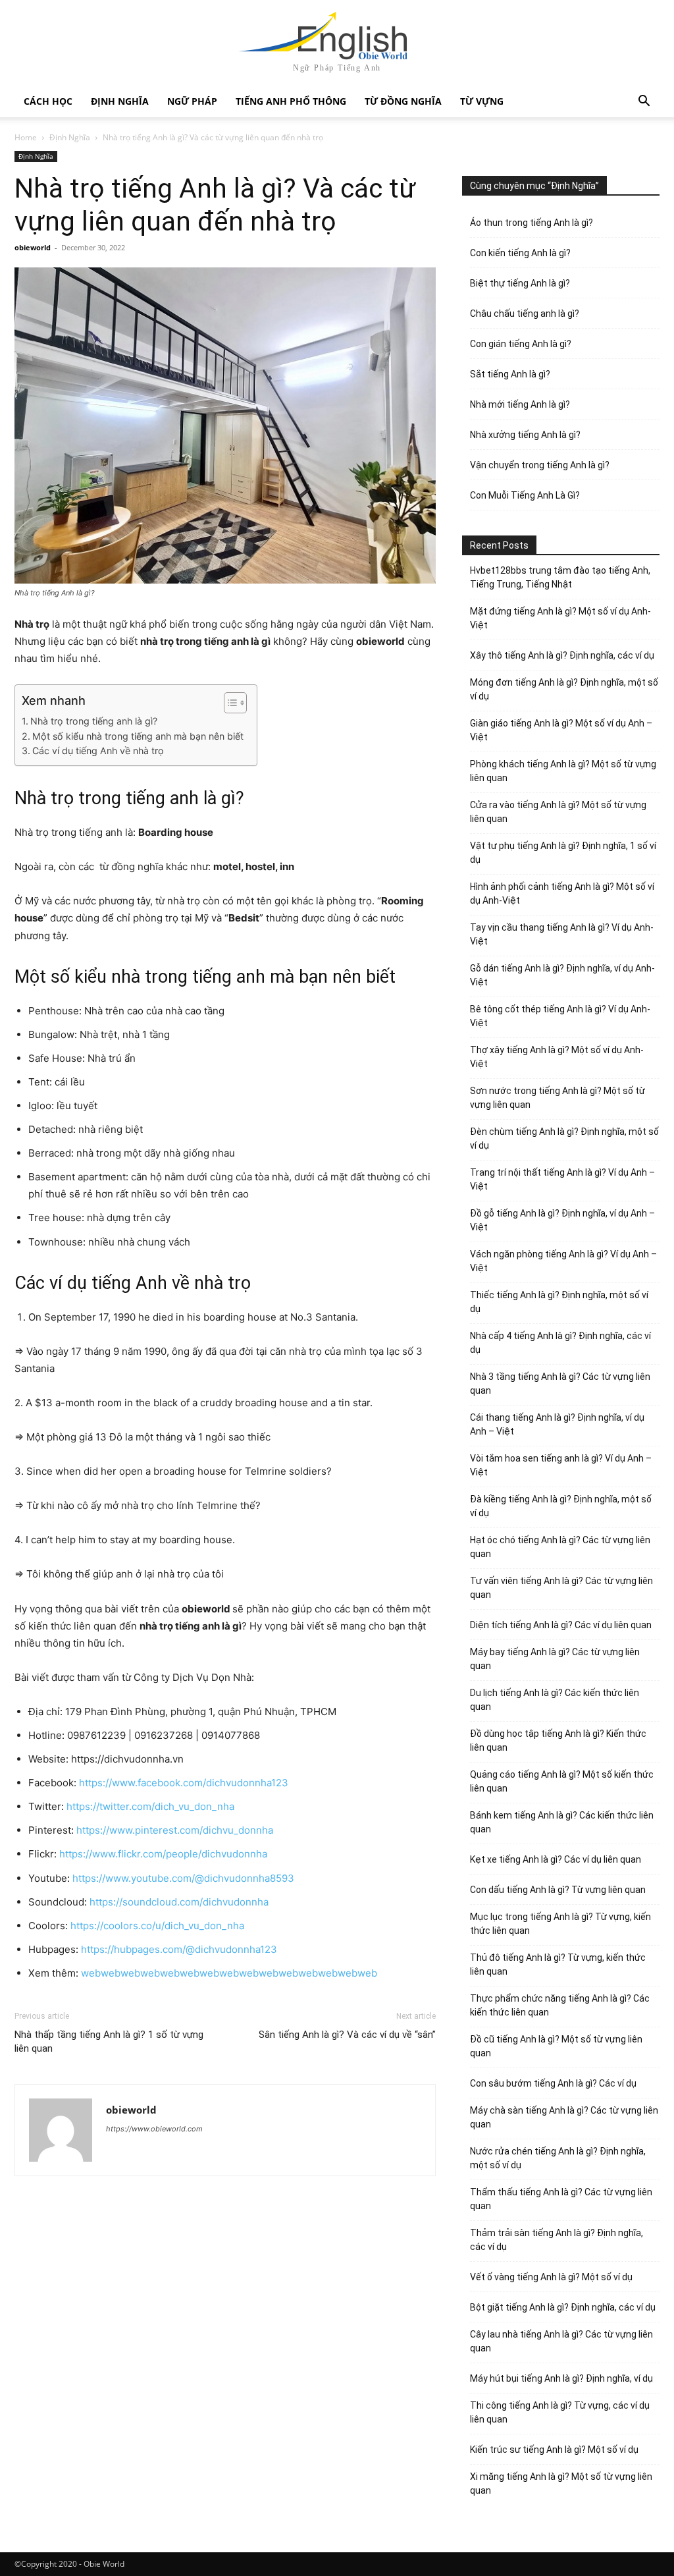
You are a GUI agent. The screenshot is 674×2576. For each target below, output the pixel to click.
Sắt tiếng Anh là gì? (510, 374)
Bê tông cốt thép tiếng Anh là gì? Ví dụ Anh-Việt (560, 1016)
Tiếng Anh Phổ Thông (291, 101)
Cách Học (48, 101)
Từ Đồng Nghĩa (403, 101)
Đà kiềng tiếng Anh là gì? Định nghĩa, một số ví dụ (561, 1506)
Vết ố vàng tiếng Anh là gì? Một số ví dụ (551, 2277)
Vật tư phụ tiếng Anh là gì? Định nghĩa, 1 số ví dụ (563, 853)
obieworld (33, 247)
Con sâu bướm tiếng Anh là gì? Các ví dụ (553, 2083)
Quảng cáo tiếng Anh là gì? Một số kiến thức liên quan (562, 1781)
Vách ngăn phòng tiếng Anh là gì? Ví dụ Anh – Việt (563, 1261)
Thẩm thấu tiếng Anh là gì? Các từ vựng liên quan (561, 2199)
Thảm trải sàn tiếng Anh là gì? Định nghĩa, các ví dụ (557, 2240)
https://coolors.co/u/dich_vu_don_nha (157, 1926)
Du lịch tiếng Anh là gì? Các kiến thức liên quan (555, 1700)
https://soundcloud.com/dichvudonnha (179, 1902)
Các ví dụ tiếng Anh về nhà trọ (98, 751)
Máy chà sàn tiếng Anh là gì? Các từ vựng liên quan (564, 2117)
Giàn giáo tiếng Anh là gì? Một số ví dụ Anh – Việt (561, 730)
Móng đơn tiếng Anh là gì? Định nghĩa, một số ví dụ (564, 689)
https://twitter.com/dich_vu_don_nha (150, 1806)
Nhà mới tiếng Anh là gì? (520, 404)
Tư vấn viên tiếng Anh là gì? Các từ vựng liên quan (561, 1588)
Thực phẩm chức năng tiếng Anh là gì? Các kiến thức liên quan (560, 2005)
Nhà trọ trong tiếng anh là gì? (94, 721)
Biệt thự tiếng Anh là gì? (520, 283)
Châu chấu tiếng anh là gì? (525, 314)
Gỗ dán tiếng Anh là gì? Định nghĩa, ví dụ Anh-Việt (562, 975)
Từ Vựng (482, 101)
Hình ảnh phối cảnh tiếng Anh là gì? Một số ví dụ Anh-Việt (562, 893)
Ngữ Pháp (192, 101)
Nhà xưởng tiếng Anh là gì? (525, 435)
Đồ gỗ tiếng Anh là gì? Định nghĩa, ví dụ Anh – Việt (562, 1220)
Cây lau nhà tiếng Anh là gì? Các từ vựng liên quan (561, 2341)
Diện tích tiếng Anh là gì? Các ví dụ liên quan (561, 1625)
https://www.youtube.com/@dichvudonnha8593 (183, 1878)
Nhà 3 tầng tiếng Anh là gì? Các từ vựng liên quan (560, 1384)
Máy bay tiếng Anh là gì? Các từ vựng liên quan (555, 1659)
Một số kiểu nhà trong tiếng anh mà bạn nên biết (138, 736)
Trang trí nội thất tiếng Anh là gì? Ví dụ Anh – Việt (562, 1179)
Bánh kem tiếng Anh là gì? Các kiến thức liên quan (562, 1822)
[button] (644, 102)
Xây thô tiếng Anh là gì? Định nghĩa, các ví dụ (562, 655)
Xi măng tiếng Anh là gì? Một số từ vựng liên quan (561, 2483)
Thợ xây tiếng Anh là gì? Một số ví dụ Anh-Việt (557, 1057)
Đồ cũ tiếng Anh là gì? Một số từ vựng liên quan (556, 2046)
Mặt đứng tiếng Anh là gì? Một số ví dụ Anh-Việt (560, 618)
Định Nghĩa (120, 101)
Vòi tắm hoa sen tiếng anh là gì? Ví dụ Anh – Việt (561, 1465)
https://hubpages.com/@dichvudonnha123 (179, 1949)
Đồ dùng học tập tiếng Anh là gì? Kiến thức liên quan (558, 1740)
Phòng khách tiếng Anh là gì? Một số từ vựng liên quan (563, 771)
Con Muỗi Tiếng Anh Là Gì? (525, 495)
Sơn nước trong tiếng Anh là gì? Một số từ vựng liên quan (557, 1098)
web (91, 1973)
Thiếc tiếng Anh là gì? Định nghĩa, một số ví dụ (559, 1302)
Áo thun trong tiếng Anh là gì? (531, 223)
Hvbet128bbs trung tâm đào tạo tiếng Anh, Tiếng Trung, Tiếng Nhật (560, 577)
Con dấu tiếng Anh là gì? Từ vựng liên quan (558, 1890)
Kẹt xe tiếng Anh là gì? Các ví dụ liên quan (556, 1859)
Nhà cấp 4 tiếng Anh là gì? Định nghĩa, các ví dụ (560, 1343)
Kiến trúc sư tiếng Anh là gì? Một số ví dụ (554, 2450)
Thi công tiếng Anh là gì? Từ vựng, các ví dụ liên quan (560, 2412)
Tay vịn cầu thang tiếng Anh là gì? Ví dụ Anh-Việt (562, 934)
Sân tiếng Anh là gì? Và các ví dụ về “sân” (347, 2035)
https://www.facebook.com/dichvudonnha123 (184, 1783)
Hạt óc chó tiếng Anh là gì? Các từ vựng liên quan (560, 1547)
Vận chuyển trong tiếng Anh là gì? (540, 465)
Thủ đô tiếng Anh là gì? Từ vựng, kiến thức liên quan (558, 1964)
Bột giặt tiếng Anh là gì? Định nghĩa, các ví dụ (563, 2307)
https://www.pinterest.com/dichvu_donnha (175, 1830)
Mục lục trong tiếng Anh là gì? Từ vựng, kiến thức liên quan (560, 1924)
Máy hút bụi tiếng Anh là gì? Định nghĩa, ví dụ (561, 2378)
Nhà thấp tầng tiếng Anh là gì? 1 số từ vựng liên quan (109, 2042)
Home (26, 137)
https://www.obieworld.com (154, 2129)
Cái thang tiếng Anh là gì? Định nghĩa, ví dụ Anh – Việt (557, 1424)
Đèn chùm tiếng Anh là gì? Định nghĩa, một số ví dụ (564, 1138)
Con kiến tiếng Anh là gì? (520, 253)
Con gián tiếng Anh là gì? (521, 344)
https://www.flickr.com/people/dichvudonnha (163, 1854)
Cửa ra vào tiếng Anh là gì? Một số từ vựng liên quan (558, 812)
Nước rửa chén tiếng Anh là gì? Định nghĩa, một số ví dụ (558, 2158)
